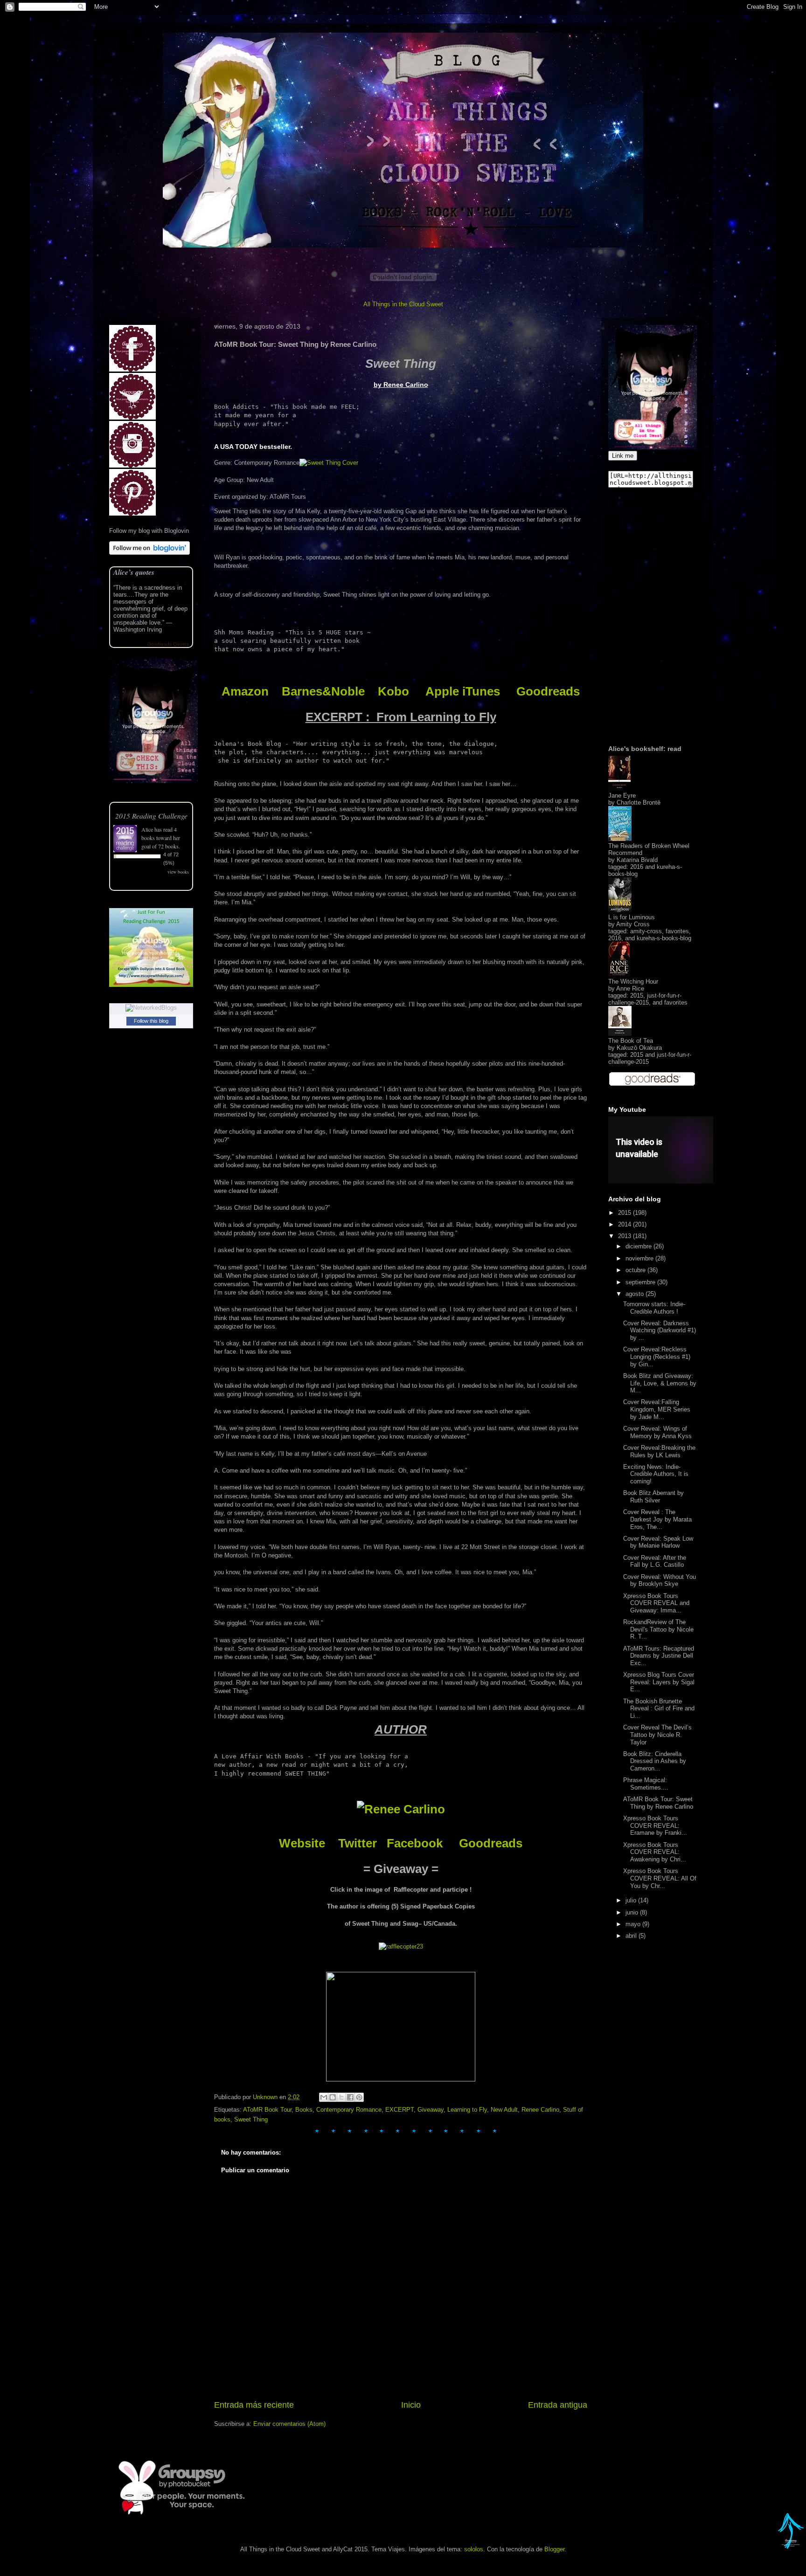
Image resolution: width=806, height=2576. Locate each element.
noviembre (640, 1258)
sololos (474, 2549)
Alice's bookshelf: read (645, 749)
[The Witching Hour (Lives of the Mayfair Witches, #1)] (619, 975)
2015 (625, 1213)
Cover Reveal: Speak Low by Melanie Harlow (658, 1542)
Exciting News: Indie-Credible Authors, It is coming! (656, 1474)
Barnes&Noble (323, 691)
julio (632, 1900)
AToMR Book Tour (267, 2110)
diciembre (639, 1246)
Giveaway (431, 2110)
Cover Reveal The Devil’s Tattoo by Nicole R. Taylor (657, 1735)
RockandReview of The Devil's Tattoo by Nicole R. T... (658, 1629)
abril (632, 1936)
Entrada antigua (558, 2405)
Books (304, 2110)
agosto (636, 1294)
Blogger (554, 2549)
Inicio (411, 2405)
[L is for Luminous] (620, 910)
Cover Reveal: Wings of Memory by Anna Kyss (657, 1432)
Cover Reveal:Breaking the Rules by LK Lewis (659, 1451)
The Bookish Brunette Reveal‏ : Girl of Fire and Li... (659, 1708)
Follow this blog (151, 1021)
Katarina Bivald (637, 860)
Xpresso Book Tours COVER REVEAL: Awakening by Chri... (655, 1852)
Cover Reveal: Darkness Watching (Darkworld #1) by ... (660, 1330)
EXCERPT (400, 2110)
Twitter (358, 1843)
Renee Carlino (540, 2110)
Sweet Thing (251, 2119)
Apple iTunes (463, 691)
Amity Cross (633, 924)
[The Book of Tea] (620, 1034)
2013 (625, 1236)
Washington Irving (138, 630)
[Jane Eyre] (619, 789)
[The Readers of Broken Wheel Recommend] (620, 839)
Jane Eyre (622, 796)
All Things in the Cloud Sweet (403, 304)
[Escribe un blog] (333, 2097)
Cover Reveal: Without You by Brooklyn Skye (660, 1581)
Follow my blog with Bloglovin (149, 531)
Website (302, 1843)
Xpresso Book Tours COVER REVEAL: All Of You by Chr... (660, 1878)
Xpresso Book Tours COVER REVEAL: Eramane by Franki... (655, 1825)
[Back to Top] (791, 2543)
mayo (634, 1924)
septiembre (641, 1282)
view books (178, 872)
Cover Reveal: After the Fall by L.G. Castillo (655, 1561)
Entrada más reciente (254, 2405)
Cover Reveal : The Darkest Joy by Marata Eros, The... (657, 1519)
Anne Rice (630, 988)
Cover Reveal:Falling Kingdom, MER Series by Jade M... (657, 1409)
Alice (147, 829)
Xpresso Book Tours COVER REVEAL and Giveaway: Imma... (656, 1603)
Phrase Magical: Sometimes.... (646, 1784)
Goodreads (548, 691)
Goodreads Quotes (168, 644)
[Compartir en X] (341, 2097)
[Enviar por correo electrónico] (324, 2097)
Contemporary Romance (349, 2110)
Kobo (393, 691)
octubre (636, 1270)
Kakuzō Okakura (639, 1048)
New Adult (504, 2110)
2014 (625, 1224)
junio (633, 1912)
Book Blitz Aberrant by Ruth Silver (653, 1497)
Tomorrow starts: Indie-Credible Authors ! (654, 1308)
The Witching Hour (633, 981)
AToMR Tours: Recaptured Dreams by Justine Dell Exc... (659, 1656)
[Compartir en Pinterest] (359, 2097)
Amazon (245, 691)
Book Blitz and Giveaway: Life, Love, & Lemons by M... (660, 1383)
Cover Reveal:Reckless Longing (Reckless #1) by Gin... (657, 1357)
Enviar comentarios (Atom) (289, 2424)
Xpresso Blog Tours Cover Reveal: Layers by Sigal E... (659, 1682)
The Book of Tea (631, 1041)
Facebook (415, 1843)
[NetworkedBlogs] (151, 1008)
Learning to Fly (467, 2110)
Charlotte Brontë (639, 802)
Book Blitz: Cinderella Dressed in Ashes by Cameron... (655, 1761)
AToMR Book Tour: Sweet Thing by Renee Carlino (658, 1803)
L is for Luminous (632, 917)
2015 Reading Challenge (151, 816)
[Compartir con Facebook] (350, 2097)
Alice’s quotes (134, 572)
